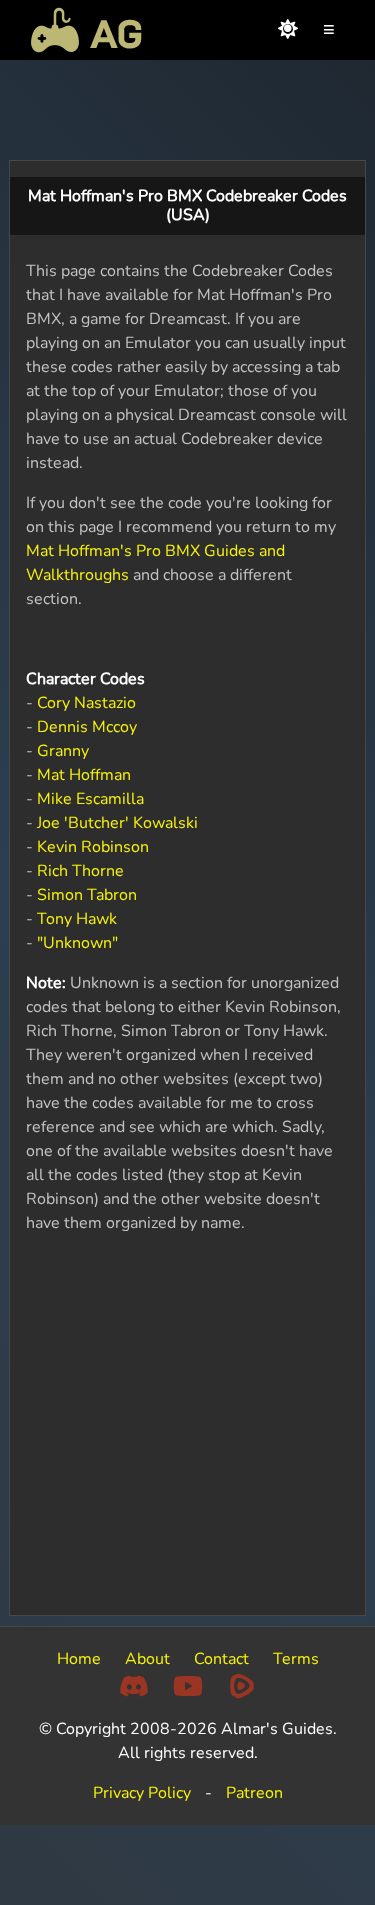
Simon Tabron (87, 895)
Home (79, 1659)
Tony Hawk (77, 919)
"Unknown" (77, 943)
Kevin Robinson (93, 847)
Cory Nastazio (86, 703)
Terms (296, 1659)
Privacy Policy (142, 1793)
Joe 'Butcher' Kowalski (117, 823)
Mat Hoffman (84, 775)
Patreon (254, 1793)
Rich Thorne (80, 871)
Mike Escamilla (90, 799)
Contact (221, 1659)
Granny (63, 751)
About (147, 1659)
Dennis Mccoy (87, 727)
